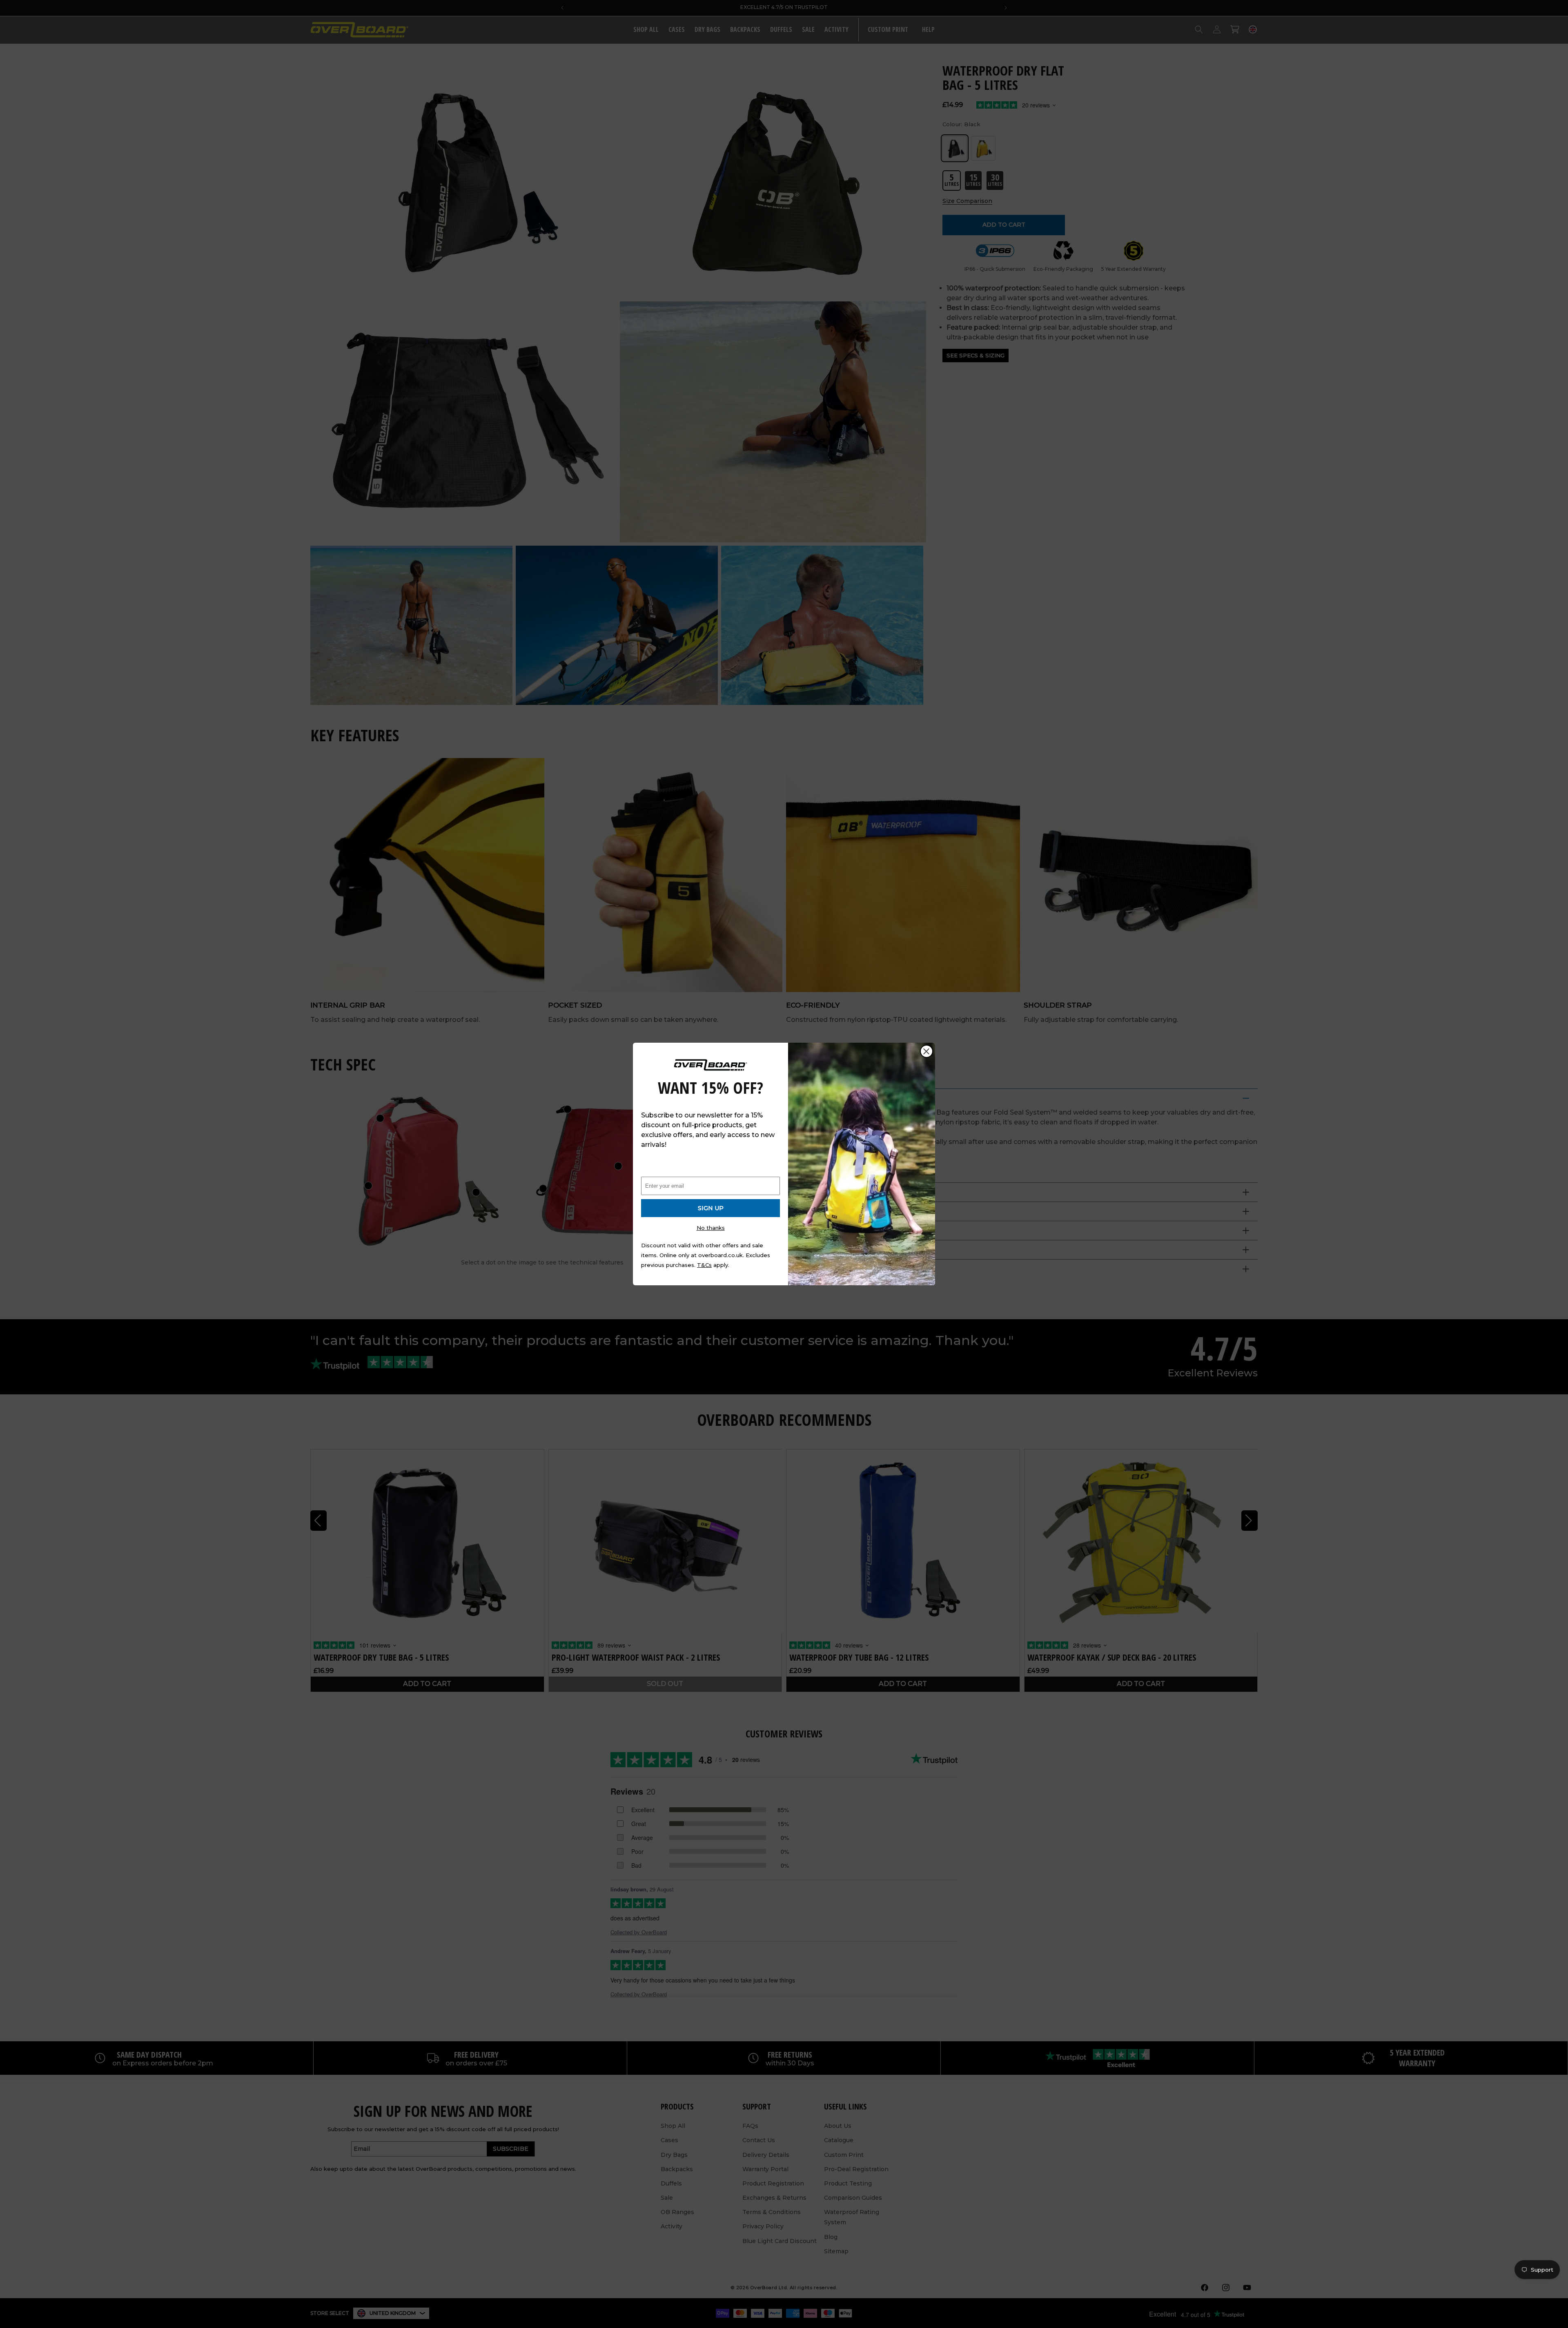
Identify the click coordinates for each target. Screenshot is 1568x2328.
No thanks (711, 1228)
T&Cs (704, 1265)
